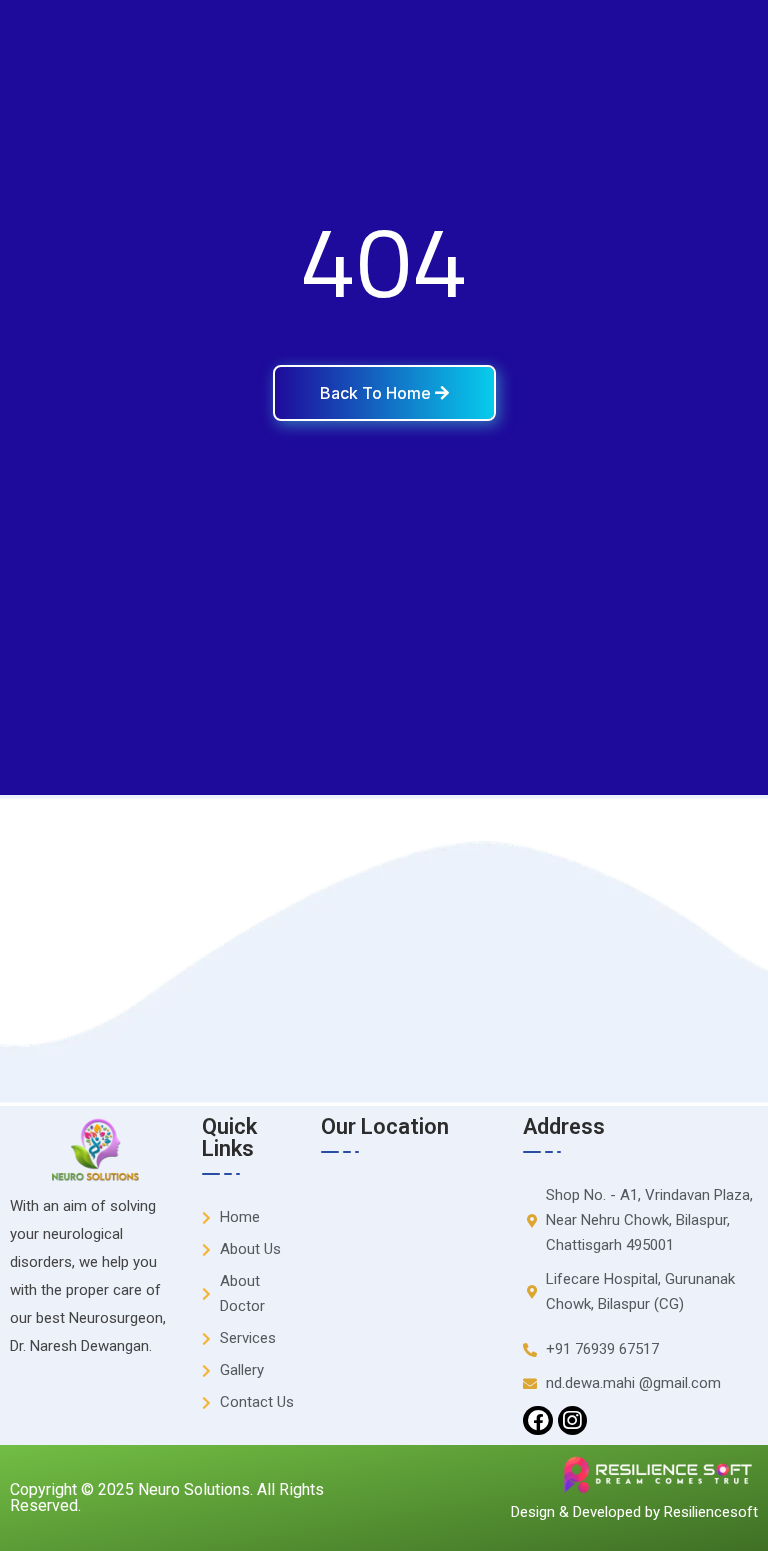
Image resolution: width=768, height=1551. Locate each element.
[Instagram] (572, 1420)
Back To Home (377, 393)
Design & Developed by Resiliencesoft (634, 1512)
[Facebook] (537, 1420)
